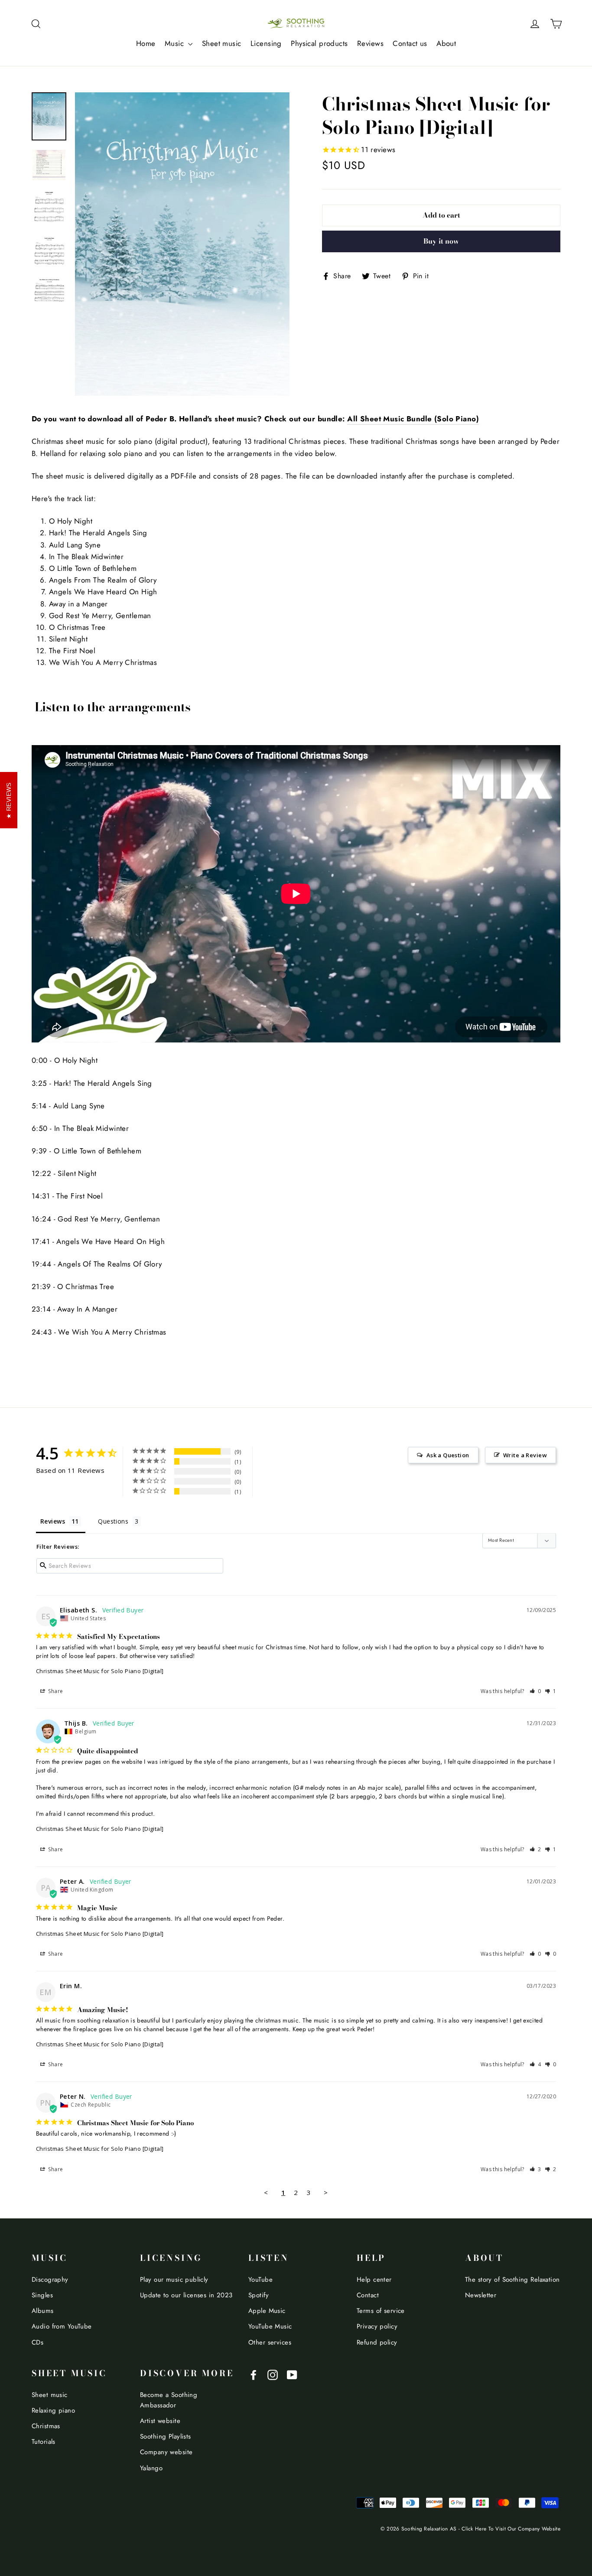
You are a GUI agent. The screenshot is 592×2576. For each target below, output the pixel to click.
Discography (50, 2280)
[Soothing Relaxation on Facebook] (254, 2374)
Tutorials (44, 2442)
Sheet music (222, 43)
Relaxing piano (53, 2410)
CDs (37, 2342)
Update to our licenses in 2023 (186, 2295)
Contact (368, 2295)
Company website (166, 2452)
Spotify (259, 2295)
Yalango (151, 2468)
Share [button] (55, 1691)
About (446, 43)
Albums (43, 2311)
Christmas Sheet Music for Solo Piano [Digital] (100, 1671)
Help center (374, 2280)
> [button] (326, 2192)
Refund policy (377, 2342)
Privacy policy (377, 2326)
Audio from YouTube (62, 2326)
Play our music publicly (174, 2280)
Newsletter (481, 2295)
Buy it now (441, 241)
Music (176, 43)
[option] (182, 244)
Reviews (370, 43)
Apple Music (267, 2311)
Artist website (160, 2421)
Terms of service (381, 2311)
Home (146, 43)
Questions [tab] (113, 1521)
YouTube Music (270, 2326)
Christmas (46, 2426)
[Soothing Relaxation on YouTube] (292, 2374)
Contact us (410, 43)
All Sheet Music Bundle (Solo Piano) (413, 419)
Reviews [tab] (53, 1521)
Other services (270, 2342)
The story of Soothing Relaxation (512, 2280)
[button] (535, 1691)
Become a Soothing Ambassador (169, 2400)
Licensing (266, 43)
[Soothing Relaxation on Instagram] (273, 2374)
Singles (42, 2295)
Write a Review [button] (525, 1455)
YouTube (260, 2280)
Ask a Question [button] (448, 1455)
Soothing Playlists (166, 2436)
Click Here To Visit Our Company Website (511, 2529)
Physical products (319, 43)
